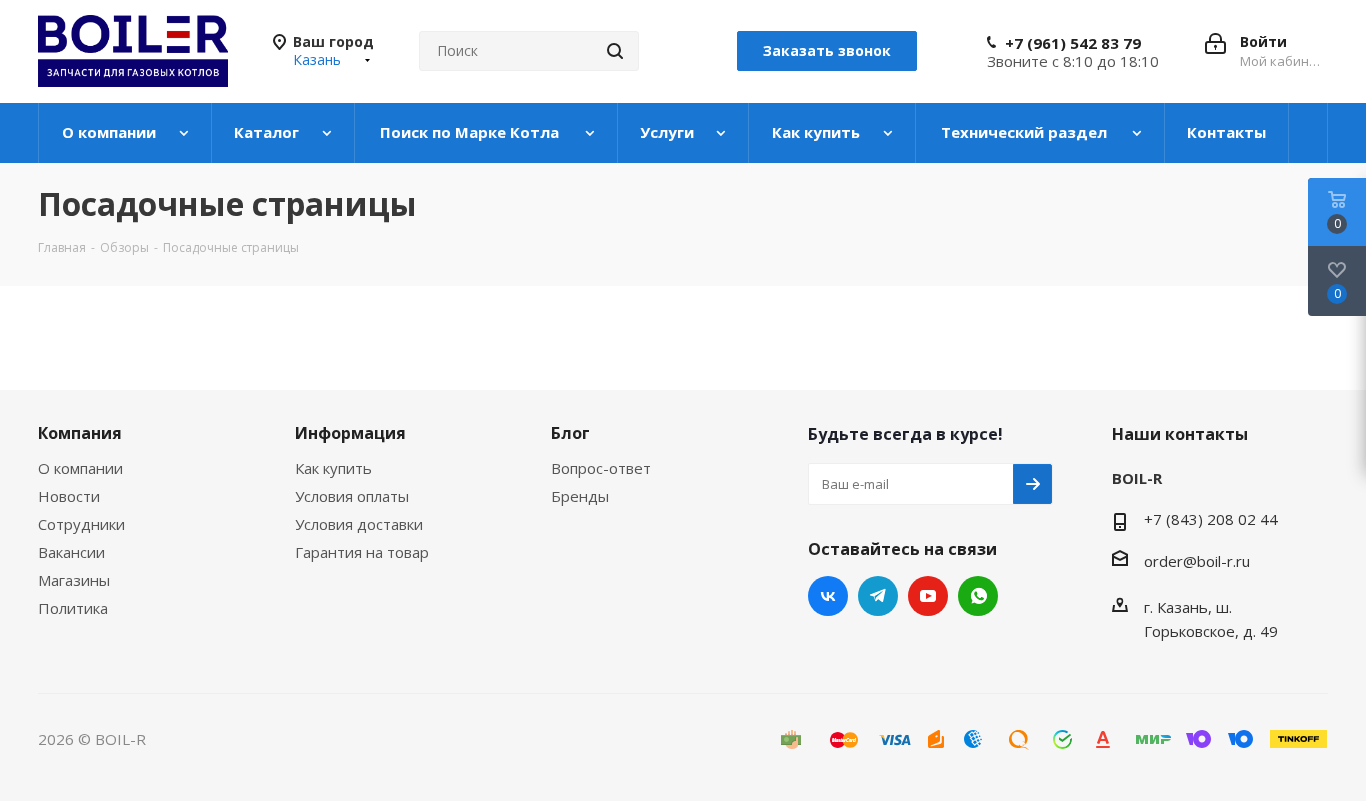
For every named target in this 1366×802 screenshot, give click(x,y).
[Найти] (615, 51)
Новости (69, 496)
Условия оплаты (352, 496)
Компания (80, 433)
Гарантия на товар (362, 552)
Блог (570, 433)
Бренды (580, 496)
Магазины (74, 580)
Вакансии (71, 552)
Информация (350, 433)
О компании (80, 468)
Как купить (333, 468)
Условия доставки (359, 524)
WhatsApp (978, 596)
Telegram (878, 596)
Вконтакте (828, 596)
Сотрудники (81, 524)
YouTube (928, 596)
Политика (73, 608)
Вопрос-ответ (601, 468)
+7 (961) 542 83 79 (1073, 43)
